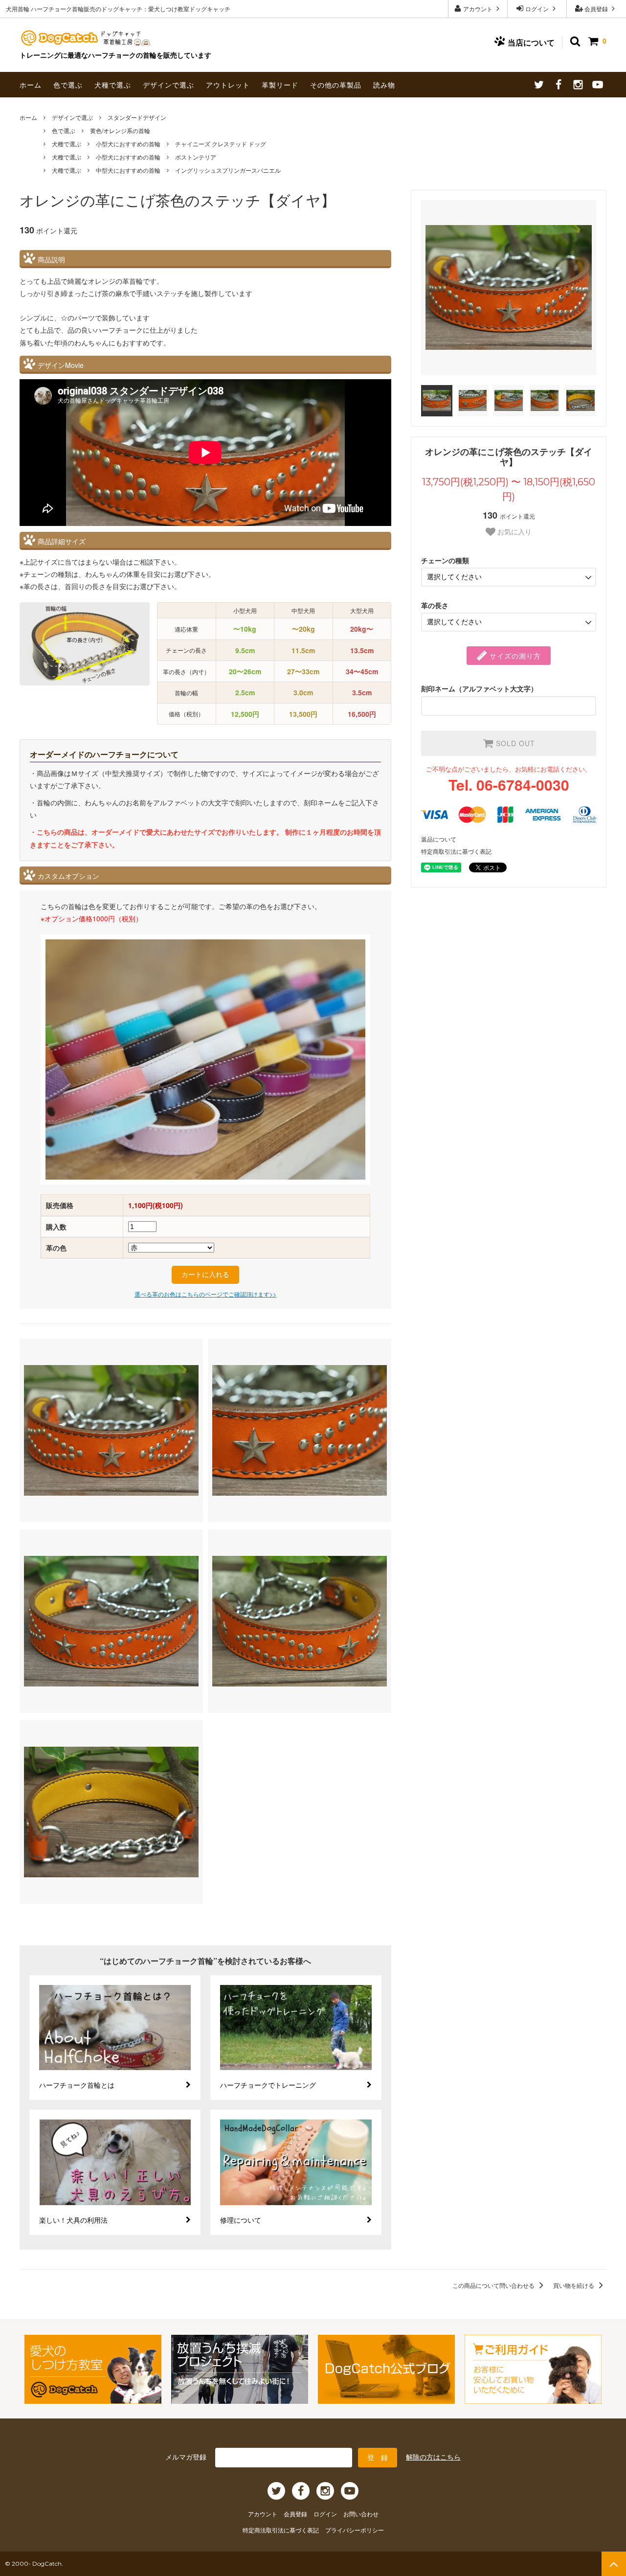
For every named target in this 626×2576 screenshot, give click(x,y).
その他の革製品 (336, 85)
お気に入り (514, 532)
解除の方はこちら (433, 2457)
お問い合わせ (361, 2514)
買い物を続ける (574, 2285)
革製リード (280, 85)
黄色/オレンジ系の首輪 (120, 130)
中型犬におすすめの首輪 (128, 170)
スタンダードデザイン (137, 117)
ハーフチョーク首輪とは (77, 2085)
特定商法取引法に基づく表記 (281, 2530)
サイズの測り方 (514, 656)
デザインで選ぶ (168, 85)
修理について (241, 2220)
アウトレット (228, 85)
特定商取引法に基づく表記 (456, 851)
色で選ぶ (68, 85)
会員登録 (596, 9)
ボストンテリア (196, 157)
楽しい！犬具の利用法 (73, 2220)
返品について (439, 839)
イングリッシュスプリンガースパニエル (228, 170)
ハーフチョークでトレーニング (268, 2085)
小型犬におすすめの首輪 (128, 144)
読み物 (384, 85)
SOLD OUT (514, 743)
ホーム (31, 85)
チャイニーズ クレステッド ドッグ (221, 144)
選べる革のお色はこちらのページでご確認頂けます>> (205, 1294)
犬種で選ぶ (113, 85)
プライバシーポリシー (355, 2530)
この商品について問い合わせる (494, 2285)
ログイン (537, 9)
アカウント (478, 9)
